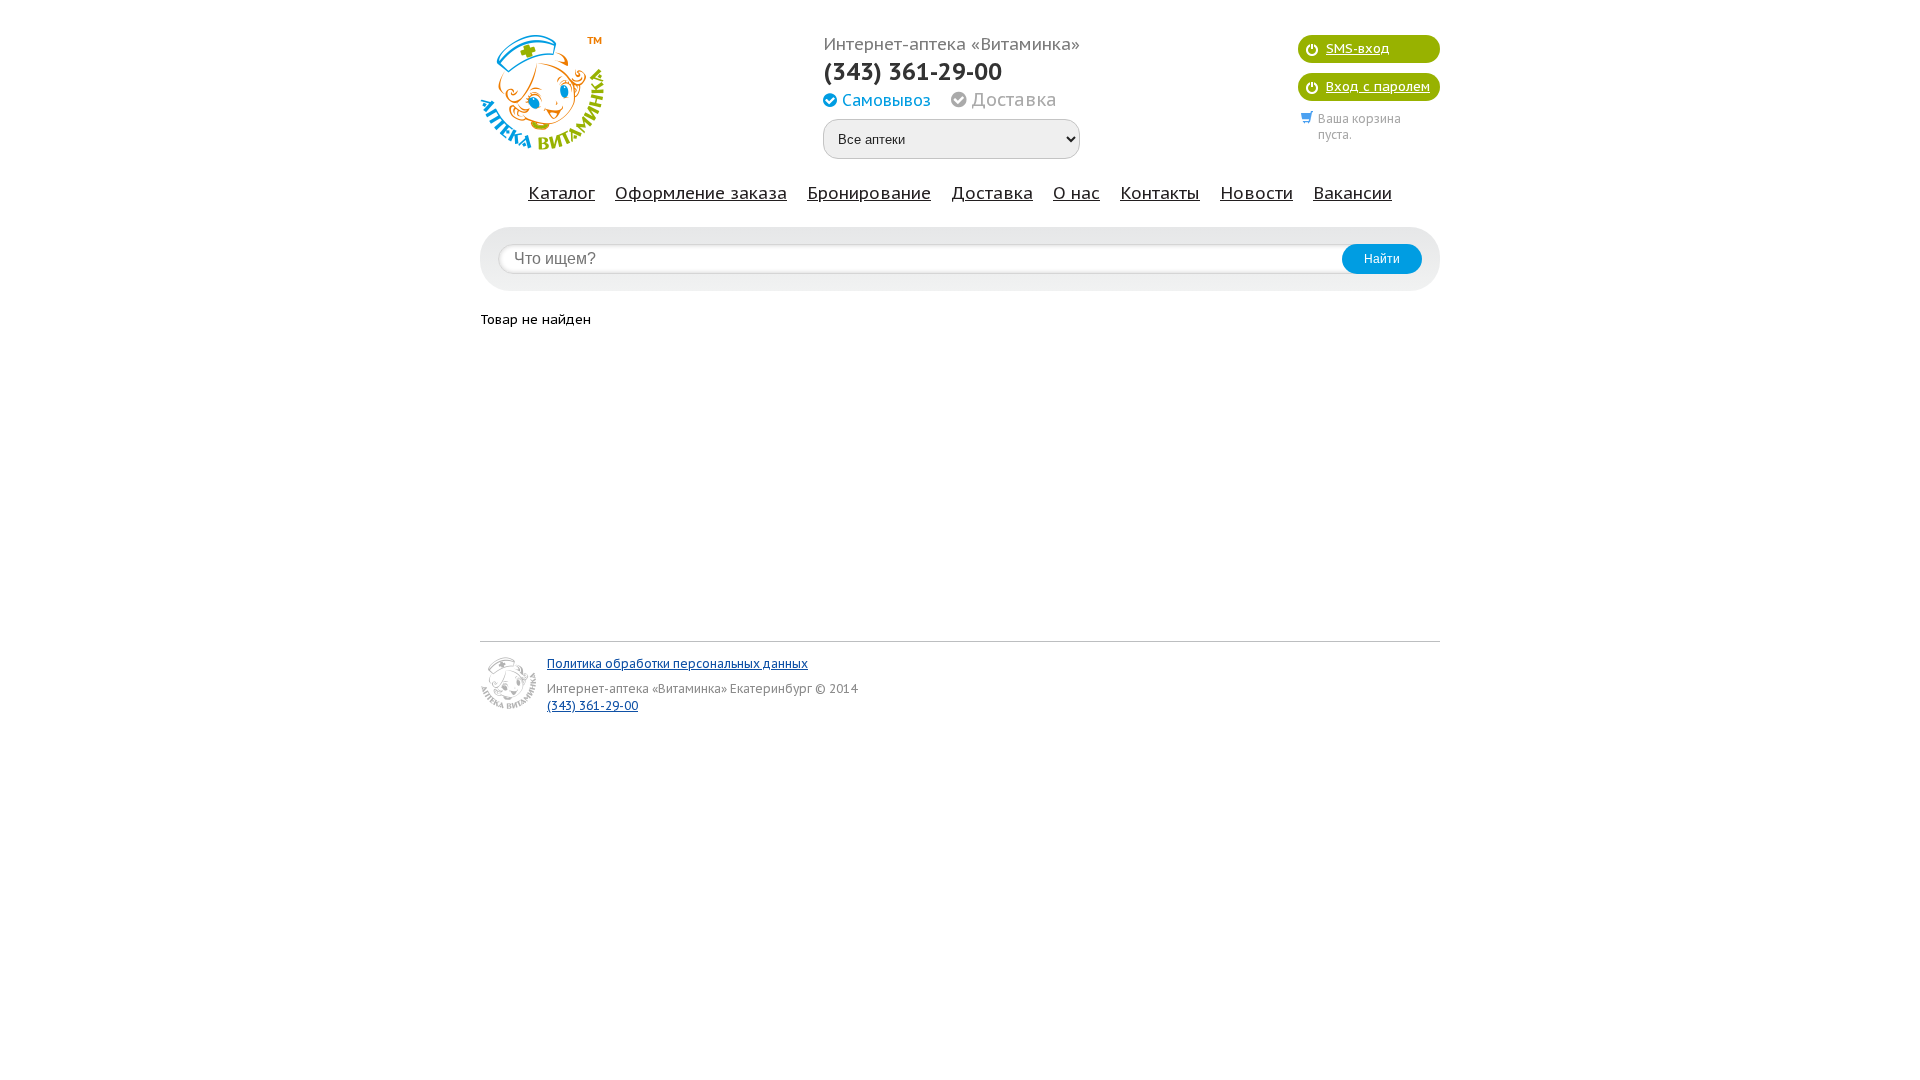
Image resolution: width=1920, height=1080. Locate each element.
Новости (1256, 193)
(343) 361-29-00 (912, 72)
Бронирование (869, 193)
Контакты (1160, 193)
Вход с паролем (1378, 86)
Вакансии (1352, 193)
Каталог (561, 193)
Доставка (992, 193)
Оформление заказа (701, 193)
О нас (1076, 193)
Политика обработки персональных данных (677, 663)
